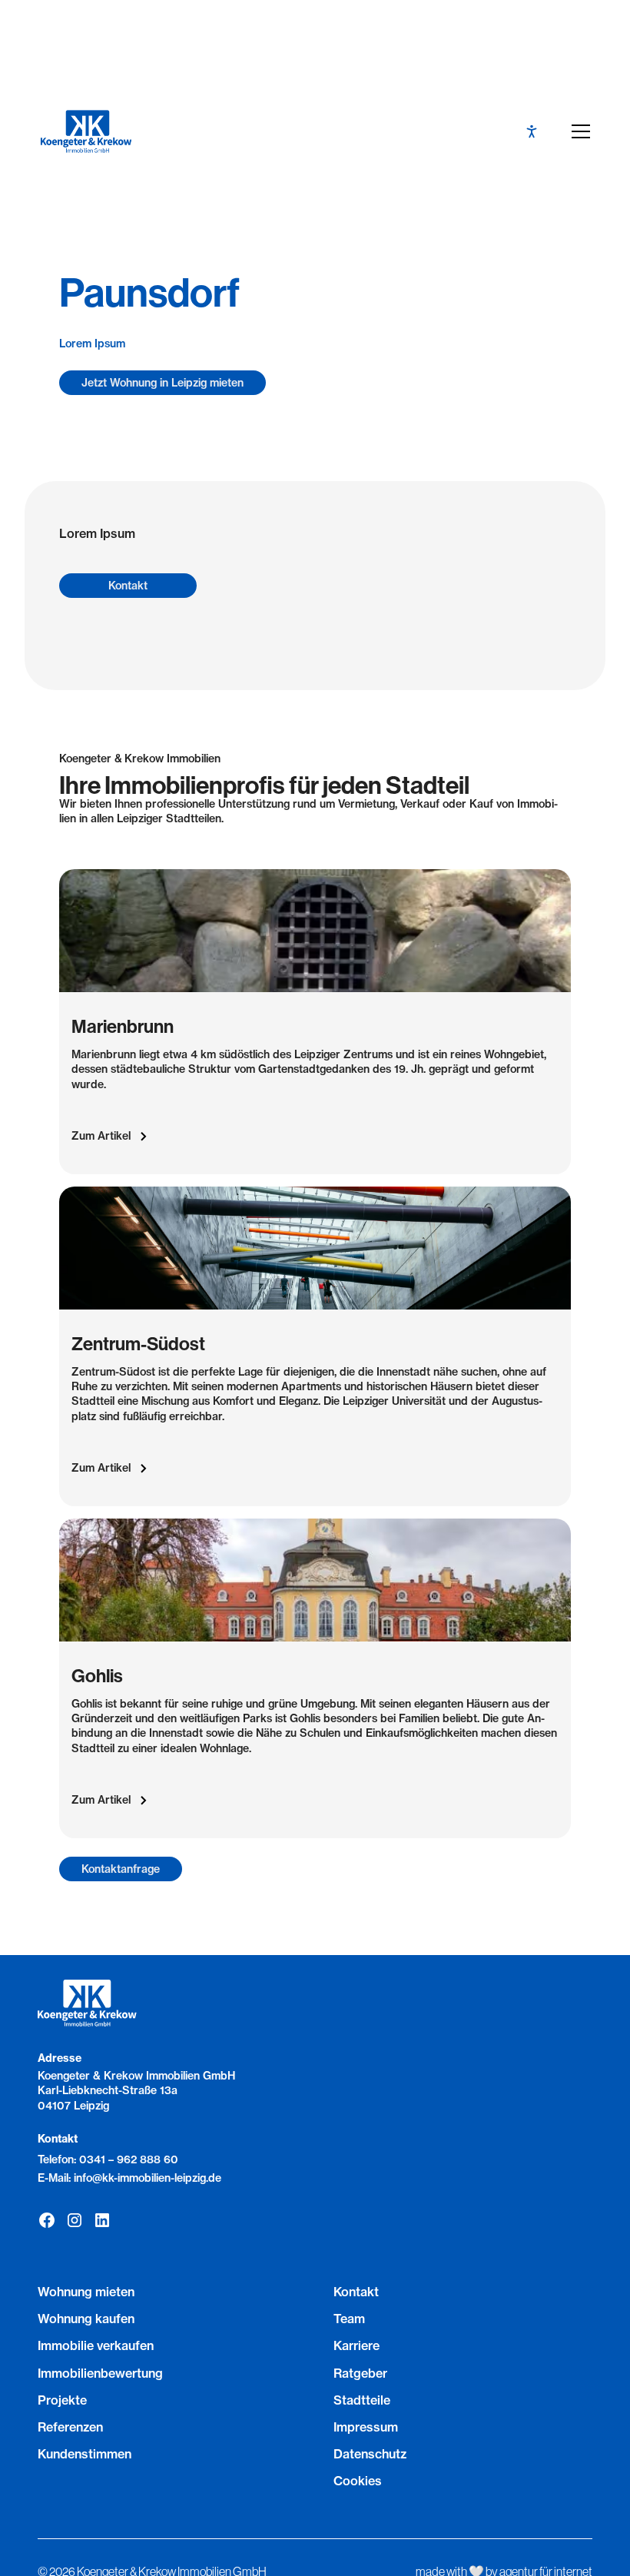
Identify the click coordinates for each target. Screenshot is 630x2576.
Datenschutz (370, 2454)
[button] (578, 131)
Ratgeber (360, 2373)
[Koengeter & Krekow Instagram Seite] (75, 2220)
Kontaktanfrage (121, 1869)
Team (349, 2319)
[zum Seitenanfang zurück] (315, 2506)
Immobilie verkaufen (96, 2345)
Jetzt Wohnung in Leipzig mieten (162, 383)
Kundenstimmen (85, 2454)
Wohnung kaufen (86, 2319)
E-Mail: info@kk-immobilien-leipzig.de (129, 2178)
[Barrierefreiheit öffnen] (532, 131)
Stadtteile (362, 2400)
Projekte (62, 2400)
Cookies (358, 2481)
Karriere (356, 2345)
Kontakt (128, 586)
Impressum (366, 2427)
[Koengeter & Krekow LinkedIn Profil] (102, 2220)
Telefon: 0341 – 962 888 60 (108, 2159)
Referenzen (70, 2427)
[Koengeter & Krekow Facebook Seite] (47, 2220)
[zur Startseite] (86, 131)
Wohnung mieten (86, 2292)
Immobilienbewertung (100, 2373)
